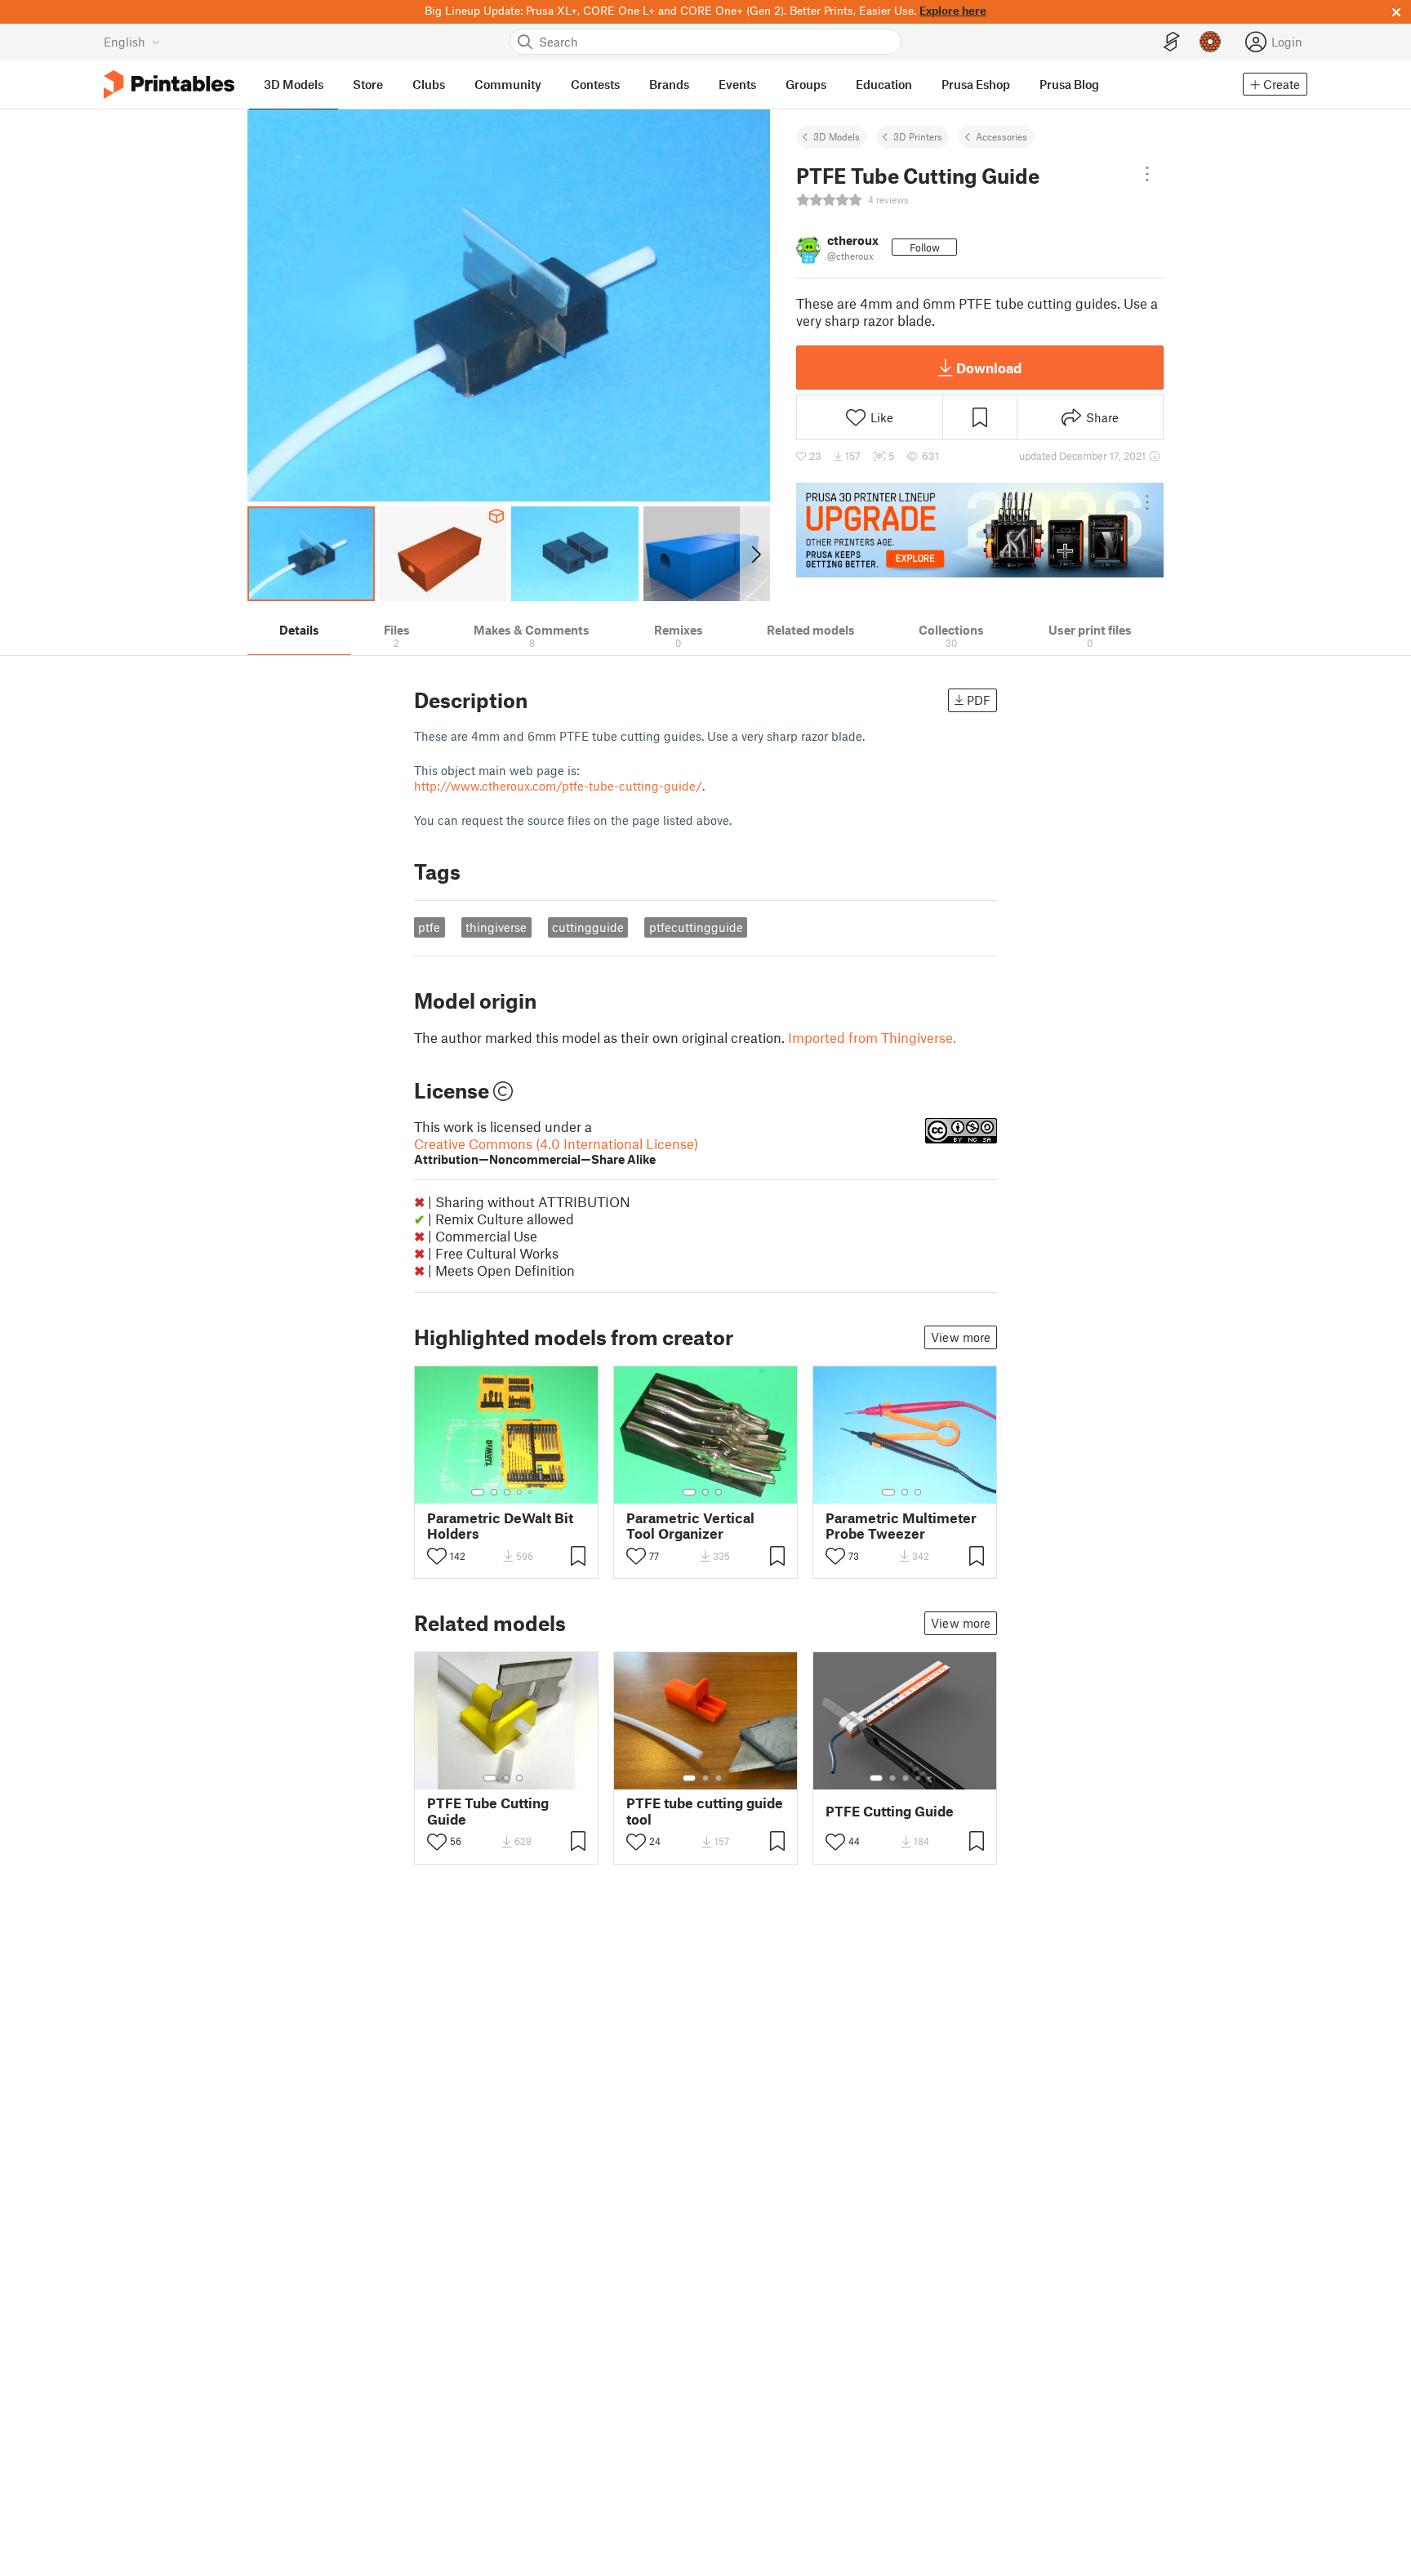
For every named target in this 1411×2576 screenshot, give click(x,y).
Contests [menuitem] (595, 84)
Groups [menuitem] (806, 84)
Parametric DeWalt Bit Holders (500, 1526)
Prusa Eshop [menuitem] (976, 84)
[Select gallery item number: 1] (478, 1492)
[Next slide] (755, 554)
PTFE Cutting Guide (890, 1811)
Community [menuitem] (508, 84)
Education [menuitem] (884, 84)
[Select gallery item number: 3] (507, 1492)
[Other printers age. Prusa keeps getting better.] (980, 530)
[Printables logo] (169, 85)
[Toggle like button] (437, 1556)
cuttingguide (588, 927)
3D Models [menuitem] (294, 84)
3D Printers (918, 136)
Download (989, 368)
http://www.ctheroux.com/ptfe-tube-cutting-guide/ (558, 786)
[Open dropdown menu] (1147, 174)
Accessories (1001, 136)
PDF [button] (979, 700)
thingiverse (496, 927)
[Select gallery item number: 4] (520, 1492)
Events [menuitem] (737, 84)
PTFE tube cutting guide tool (705, 1811)
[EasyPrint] (1172, 42)
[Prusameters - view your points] (1210, 42)
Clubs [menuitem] (429, 84)
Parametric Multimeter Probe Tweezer (901, 1526)
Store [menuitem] (368, 84)
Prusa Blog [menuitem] (1069, 84)
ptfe (429, 927)
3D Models (837, 136)
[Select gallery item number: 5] (532, 1492)
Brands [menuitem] (669, 84)
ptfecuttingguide (696, 927)
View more (961, 1337)
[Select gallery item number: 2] (494, 1492)
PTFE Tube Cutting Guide (488, 1811)
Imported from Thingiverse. (872, 1037)
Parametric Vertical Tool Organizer (690, 1526)
